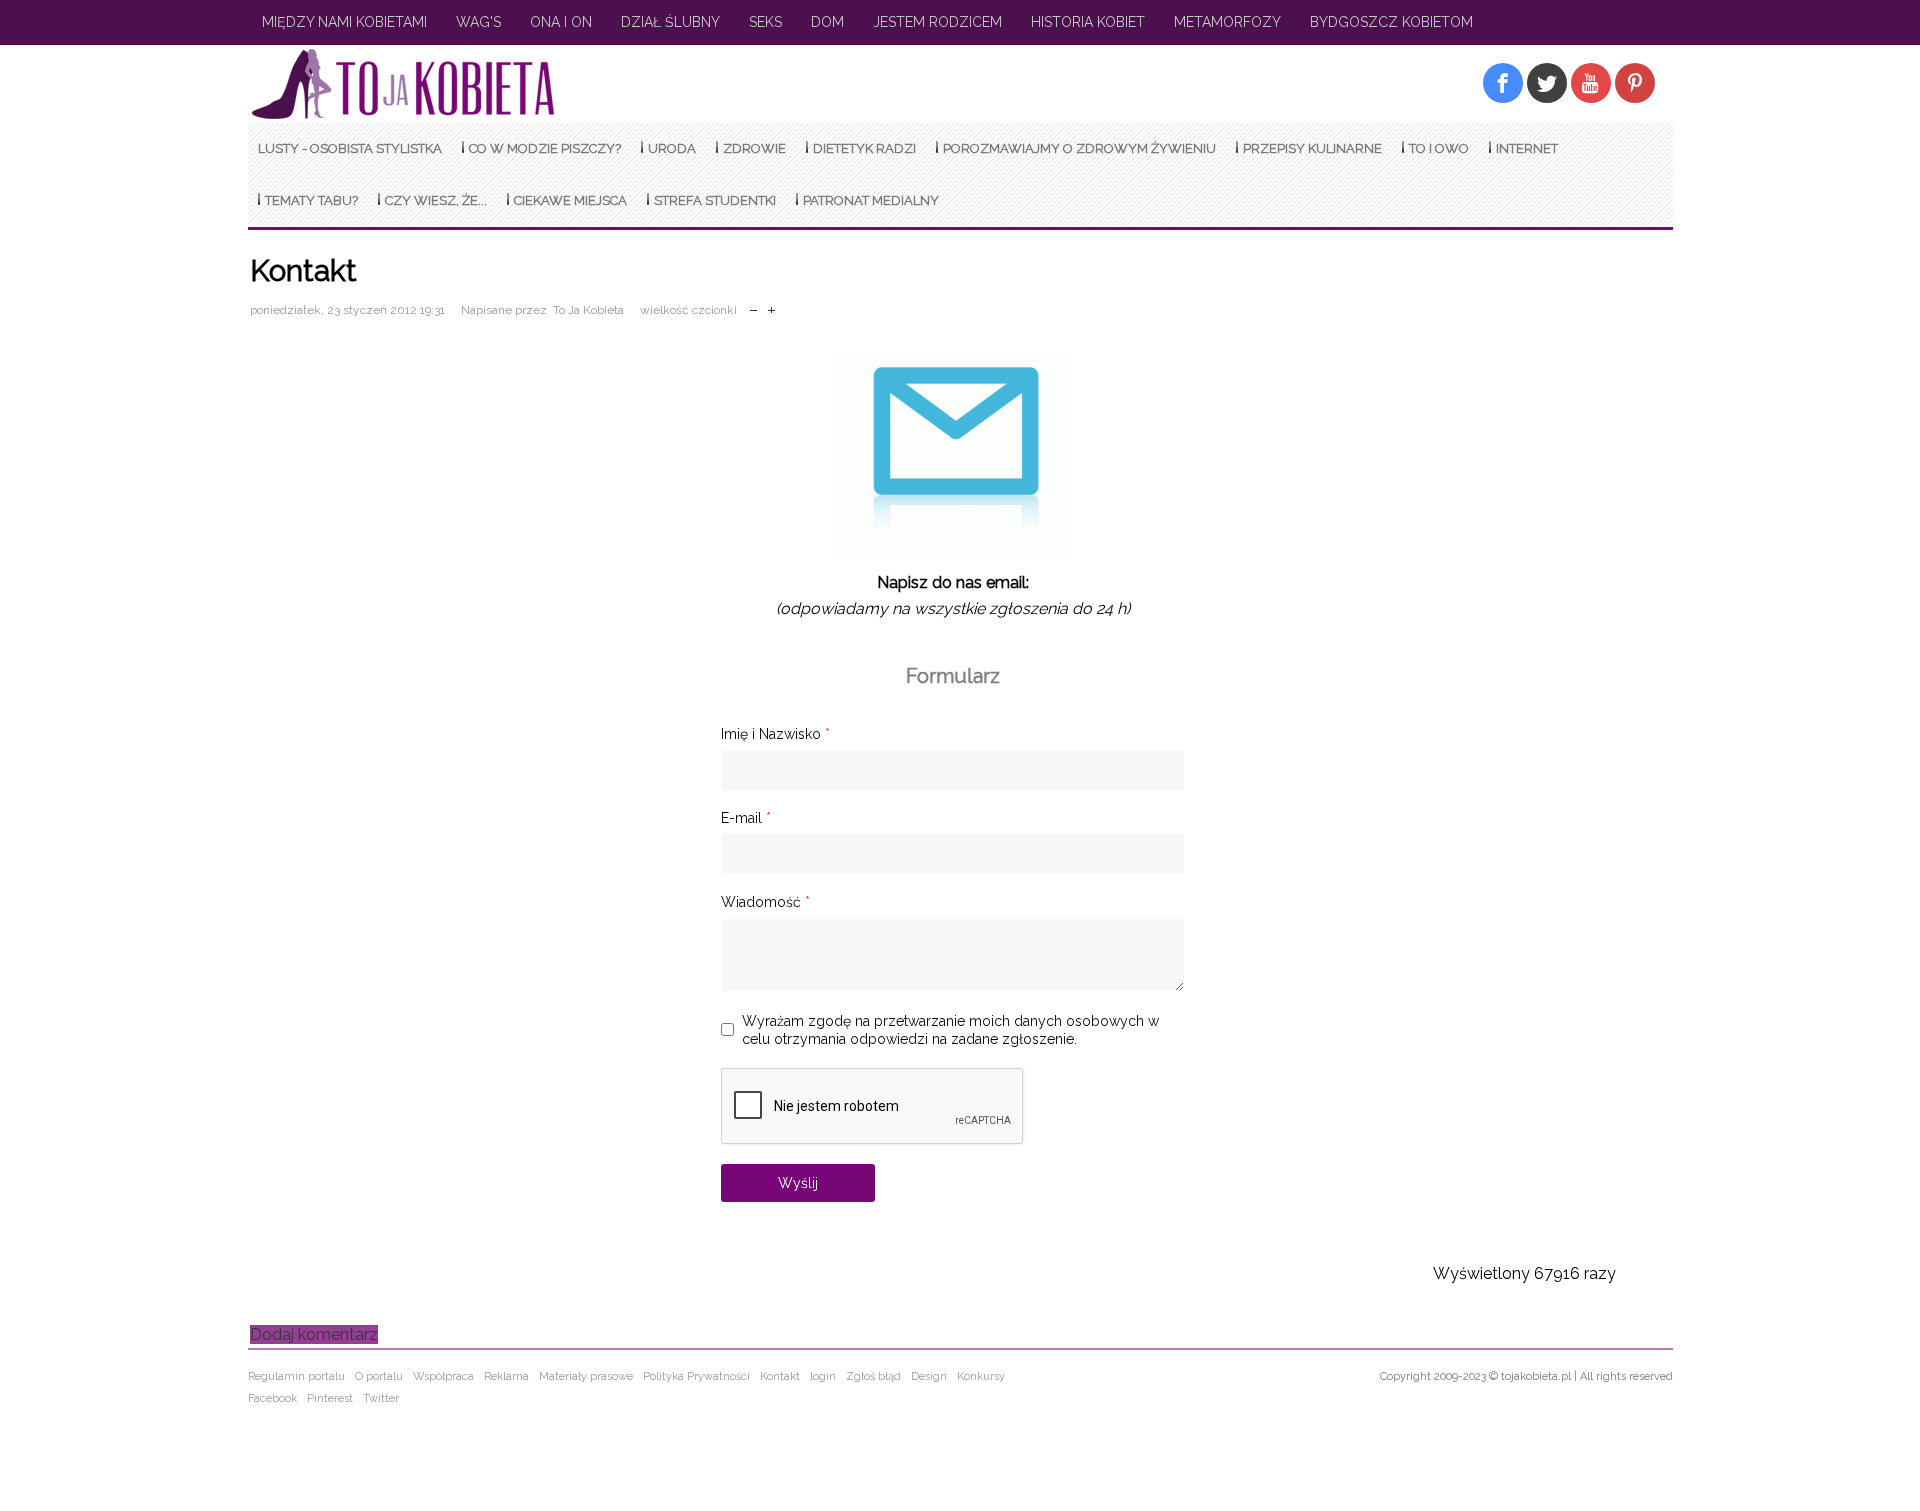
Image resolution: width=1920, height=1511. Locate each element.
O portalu (379, 1376)
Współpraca (443, 1376)
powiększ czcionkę (771, 305)
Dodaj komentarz (314, 1334)
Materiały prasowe (586, 1376)
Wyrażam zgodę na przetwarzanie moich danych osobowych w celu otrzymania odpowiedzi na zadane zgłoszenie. (950, 1030)
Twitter (381, 1398)
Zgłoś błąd (873, 1376)
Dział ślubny (670, 22)
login (823, 1376)
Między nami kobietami (344, 22)
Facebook (272, 1398)
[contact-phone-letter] (952, 557)
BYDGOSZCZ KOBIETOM (1391, 22)
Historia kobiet (1088, 22)
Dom (827, 22)
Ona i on (561, 22)
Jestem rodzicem (937, 22)
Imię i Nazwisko (775, 734)
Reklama (506, 1376)
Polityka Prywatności (696, 1376)
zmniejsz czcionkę (753, 305)
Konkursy (981, 1376)
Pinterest (330, 1398)
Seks (765, 22)
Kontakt (780, 1376)
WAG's (478, 22)
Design (929, 1376)
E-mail (746, 818)
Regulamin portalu (296, 1376)
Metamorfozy (1227, 22)
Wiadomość (765, 902)
